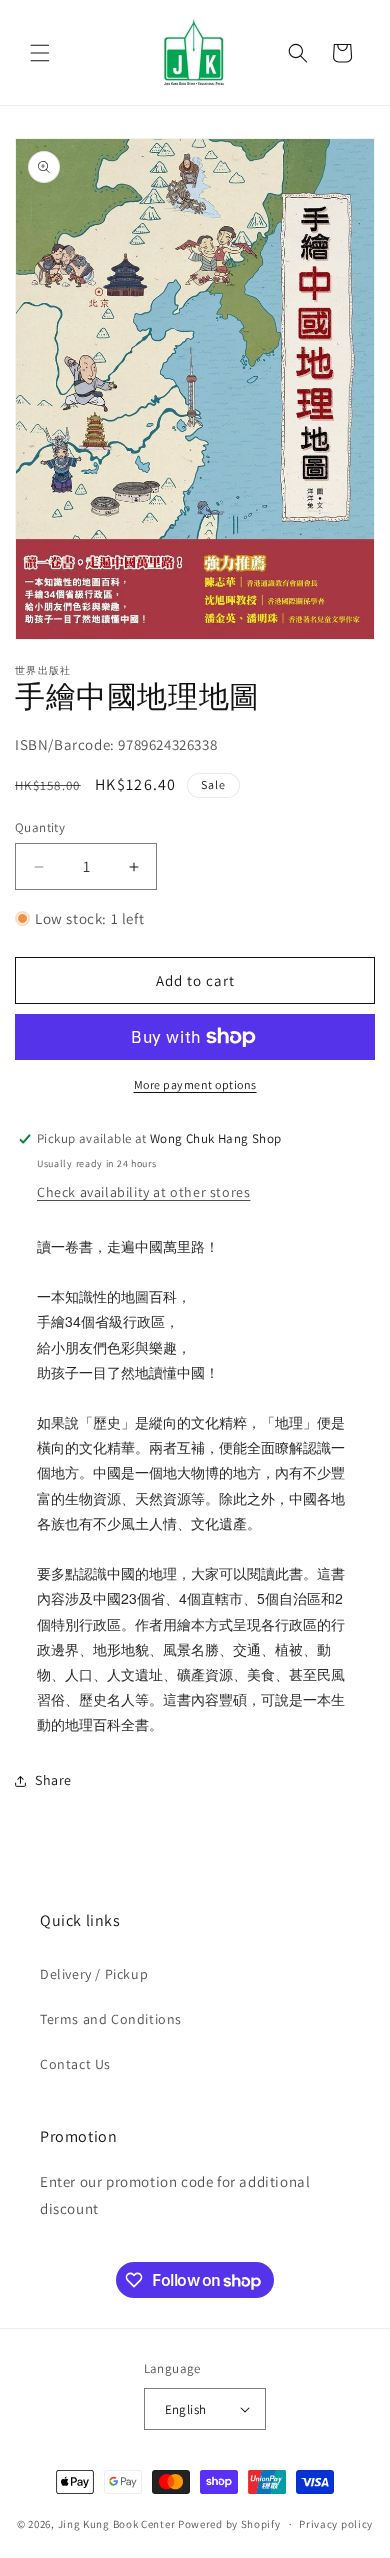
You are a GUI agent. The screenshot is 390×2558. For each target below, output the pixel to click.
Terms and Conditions (111, 2019)
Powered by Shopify (229, 2524)
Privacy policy (336, 2524)
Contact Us (75, 2064)
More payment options (195, 1084)
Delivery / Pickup (94, 1974)
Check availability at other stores (143, 1192)
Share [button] (53, 1780)
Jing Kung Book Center (117, 2524)
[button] (40, 53)
